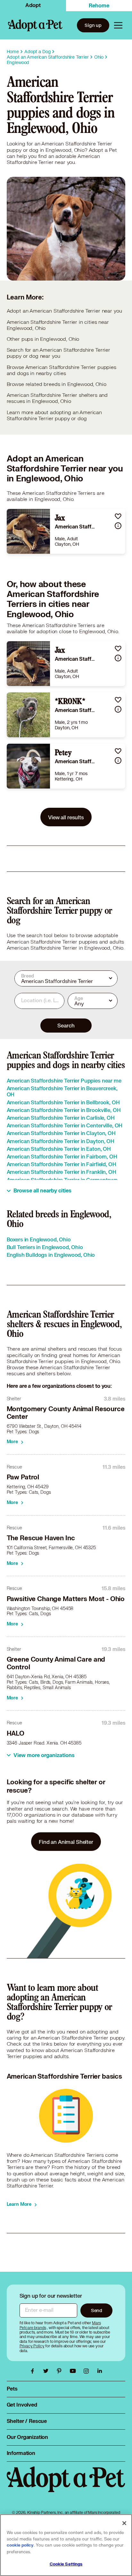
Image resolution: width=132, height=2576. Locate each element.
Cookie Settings (66, 2564)
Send (97, 2310)
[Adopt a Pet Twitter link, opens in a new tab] (47, 2371)
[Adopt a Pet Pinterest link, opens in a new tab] (61, 2371)
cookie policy (20, 2545)
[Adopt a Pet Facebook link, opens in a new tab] (34, 2371)
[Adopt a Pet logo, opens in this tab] (66, 2486)
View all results (66, 817)
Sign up (93, 25)
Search (66, 1025)
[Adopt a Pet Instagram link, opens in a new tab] (88, 2371)
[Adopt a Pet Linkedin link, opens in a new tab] (100, 2371)
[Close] (124, 2523)
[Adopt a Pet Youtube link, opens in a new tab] (74, 2371)
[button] (118, 516)
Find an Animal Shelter (66, 1842)
